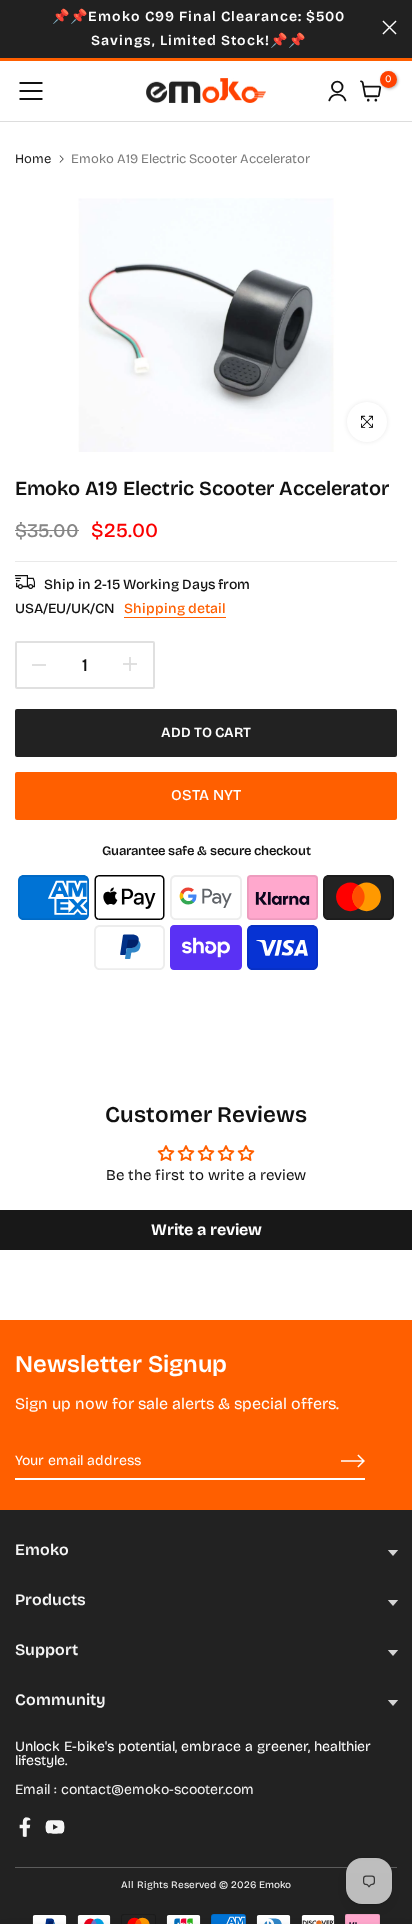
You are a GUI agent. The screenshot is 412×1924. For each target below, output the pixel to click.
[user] (337, 91)
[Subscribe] (330, 1462)
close (389, 27)
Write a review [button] (206, 1229)
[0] (371, 91)
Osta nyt (206, 795)
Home (33, 159)
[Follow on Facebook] (25, 1827)
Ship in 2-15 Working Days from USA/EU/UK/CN (132, 596)
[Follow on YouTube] (55, 1827)
